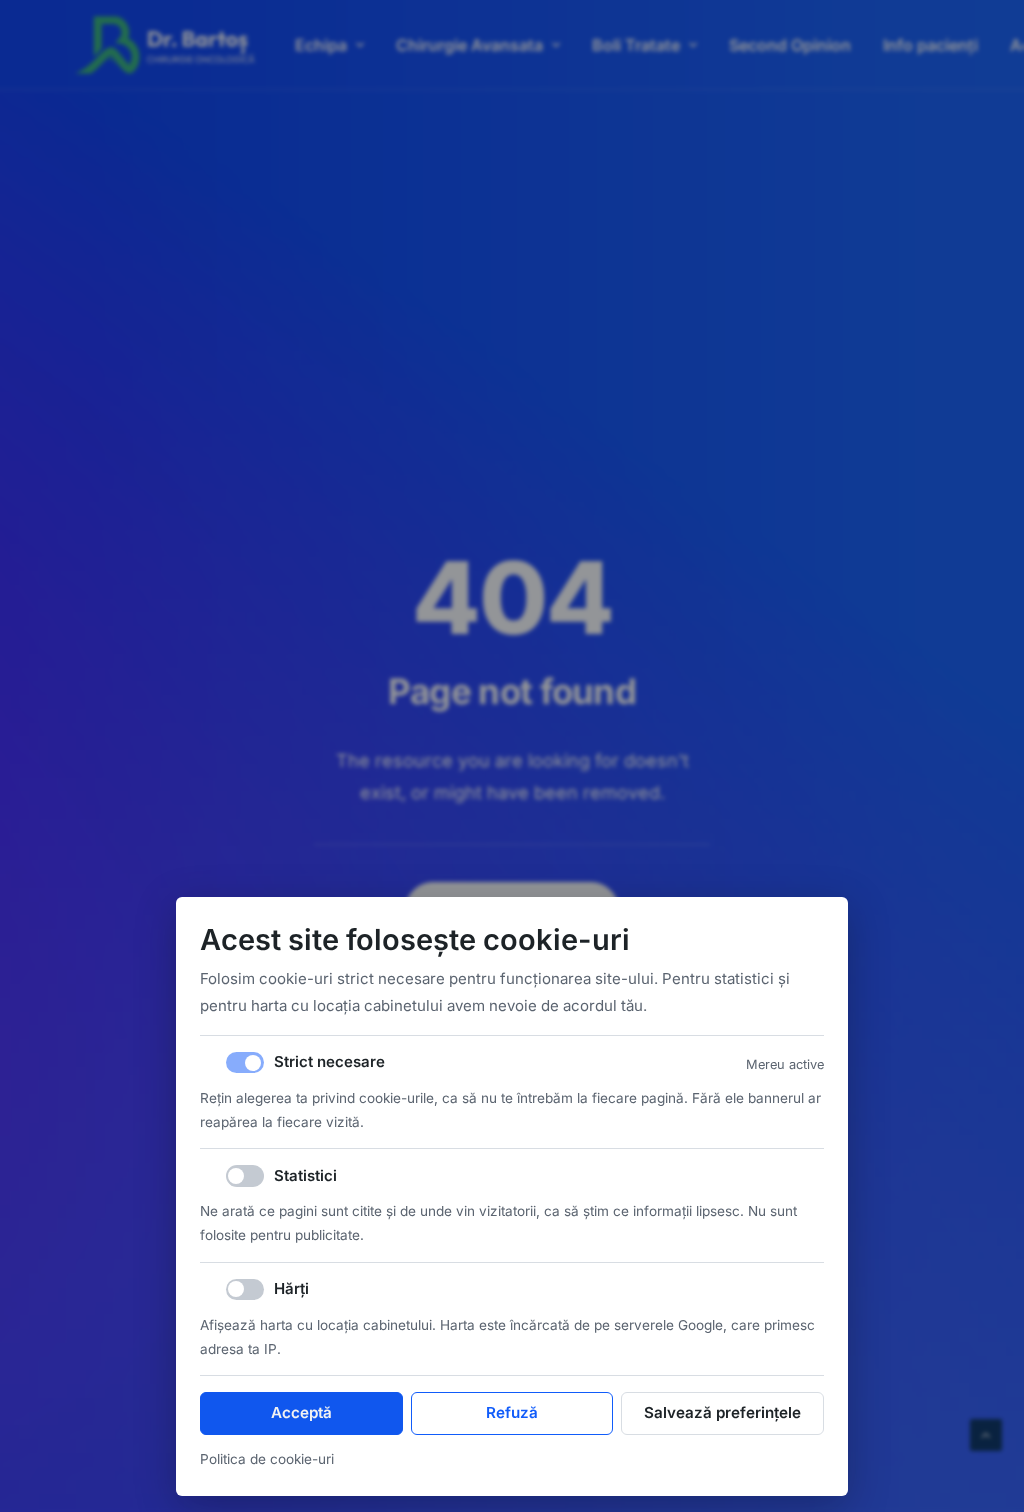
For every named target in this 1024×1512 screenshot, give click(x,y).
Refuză (512, 1412)
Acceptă (301, 1412)
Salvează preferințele (722, 1412)
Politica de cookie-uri (267, 1459)
